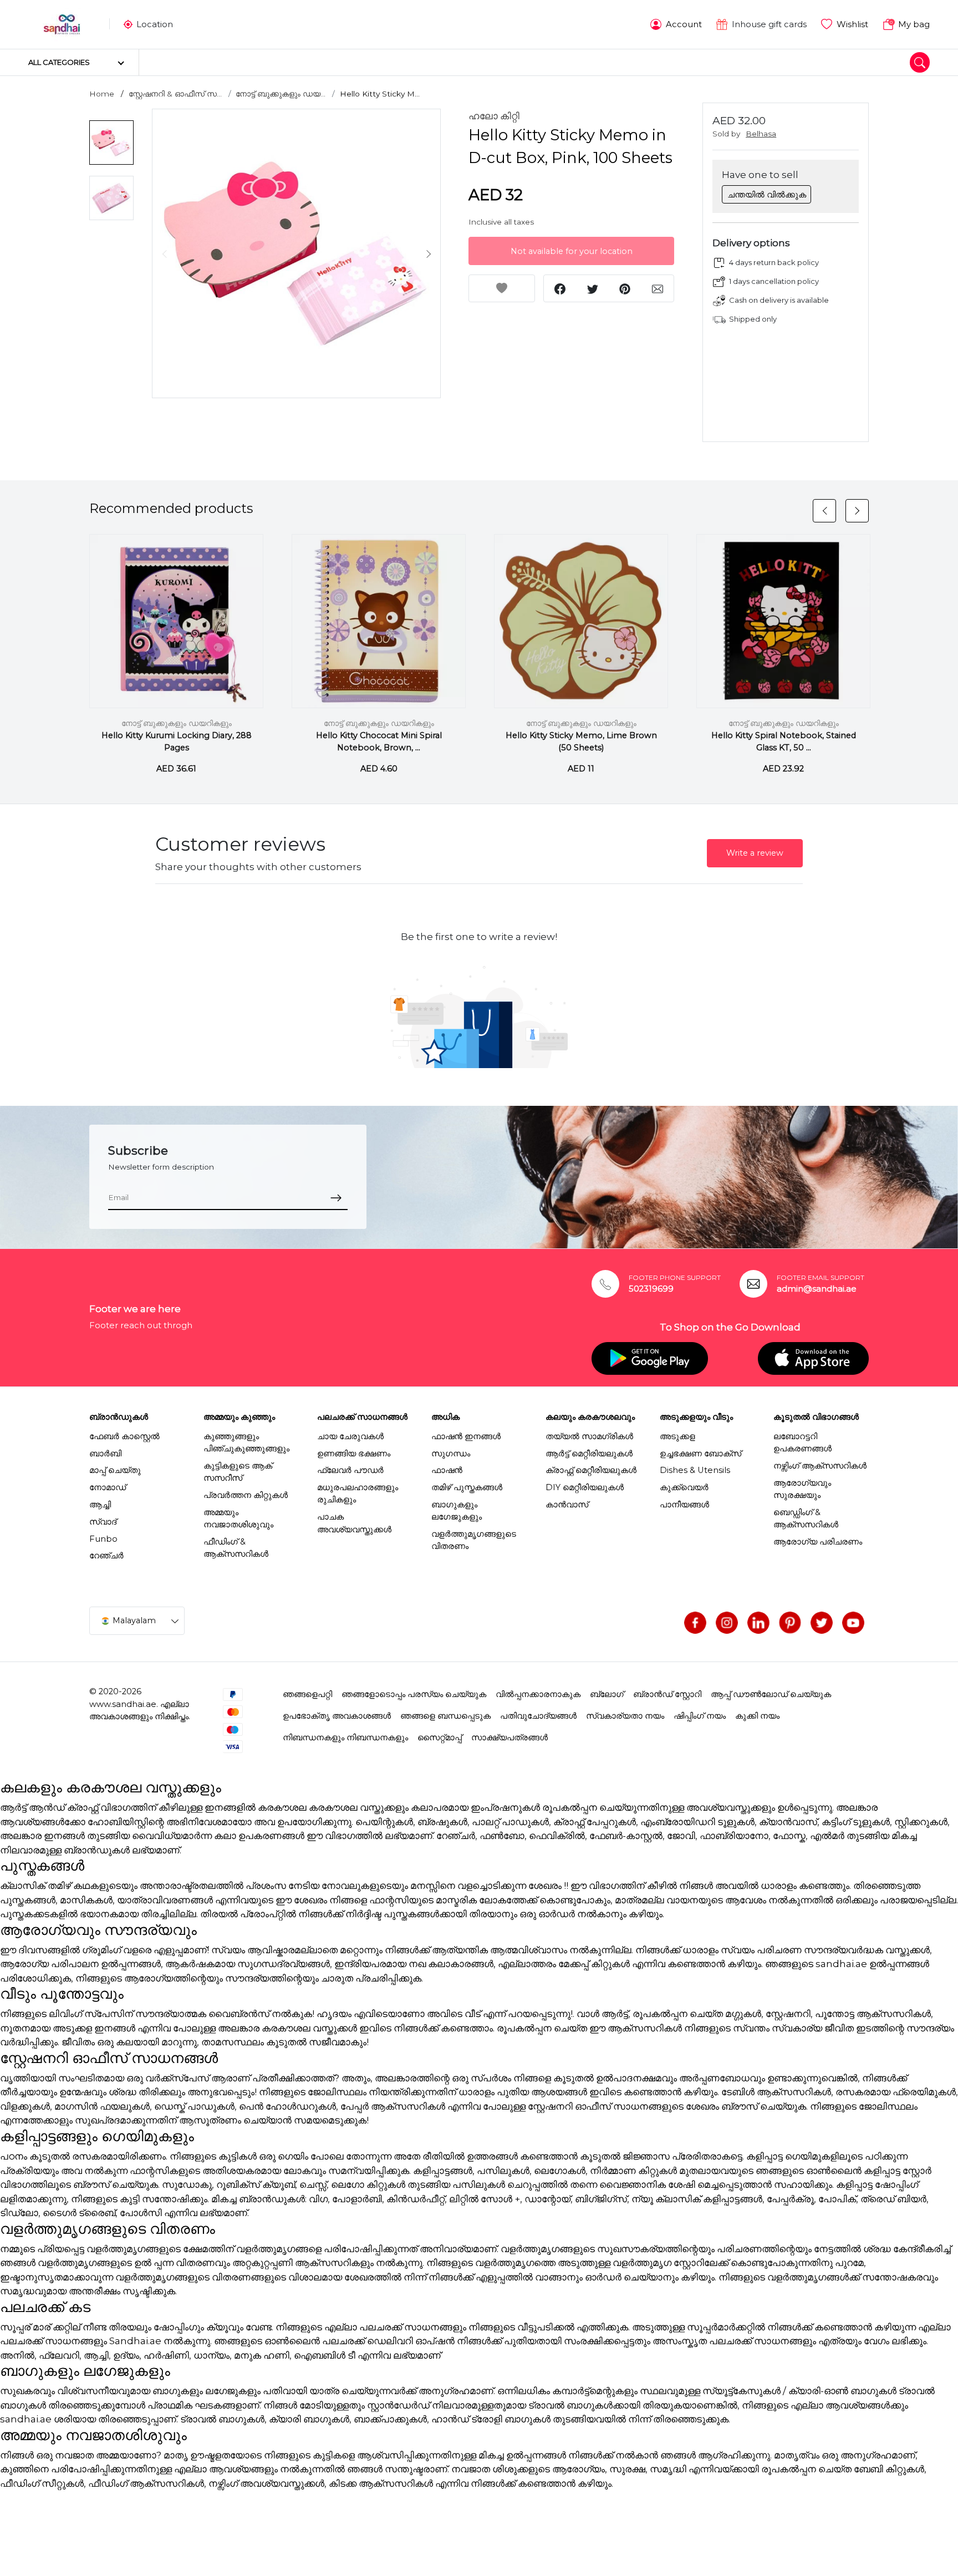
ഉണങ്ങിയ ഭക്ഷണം (354, 1454)
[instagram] (727, 1623)
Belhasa (761, 134)
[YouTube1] (853, 1623)
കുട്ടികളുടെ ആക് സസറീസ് (238, 1472)
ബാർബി (105, 1454)
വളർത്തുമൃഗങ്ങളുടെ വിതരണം (474, 1540)
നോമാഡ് (108, 1487)
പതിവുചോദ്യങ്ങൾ (538, 1716)
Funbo (103, 1539)
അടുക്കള (677, 1436)
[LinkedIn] (758, 1623)
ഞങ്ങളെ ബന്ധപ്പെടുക (445, 1716)
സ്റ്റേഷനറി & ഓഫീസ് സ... (175, 94)
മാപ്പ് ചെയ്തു (115, 1470)
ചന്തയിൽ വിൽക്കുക (767, 195)
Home (102, 94)
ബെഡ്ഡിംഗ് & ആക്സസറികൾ (806, 1518)
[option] (297, 253)
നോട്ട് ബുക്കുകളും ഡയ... (281, 94)
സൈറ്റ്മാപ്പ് (440, 1737)
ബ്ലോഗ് (607, 1694)
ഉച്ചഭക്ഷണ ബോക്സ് (700, 1454)
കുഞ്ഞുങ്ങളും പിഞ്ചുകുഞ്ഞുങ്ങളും (246, 1442)
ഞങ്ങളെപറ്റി (307, 1694)
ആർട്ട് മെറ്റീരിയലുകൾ (589, 1454)
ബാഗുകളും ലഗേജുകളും (457, 1511)
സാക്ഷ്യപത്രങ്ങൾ (509, 1737)
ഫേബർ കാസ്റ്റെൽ (124, 1436)
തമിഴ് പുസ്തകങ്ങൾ (467, 1487)
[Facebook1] (695, 1623)
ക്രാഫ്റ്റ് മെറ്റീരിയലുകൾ (591, 1470)
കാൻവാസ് (567, 1505)
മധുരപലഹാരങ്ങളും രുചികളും (358, 1493)
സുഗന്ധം (451, 1454)
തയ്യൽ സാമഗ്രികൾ (589, 1436)
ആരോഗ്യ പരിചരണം (818, 1542)
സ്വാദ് (103, 1522)
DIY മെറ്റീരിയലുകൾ (585, 1487)
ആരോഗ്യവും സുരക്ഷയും (802, 1489)
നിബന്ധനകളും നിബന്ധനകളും (345, 1737)
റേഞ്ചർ (106, 1556)
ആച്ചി (100, 1505)
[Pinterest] (790, 1623)
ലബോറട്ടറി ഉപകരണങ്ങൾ (802, 1442)
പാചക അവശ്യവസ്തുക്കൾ (354, 1523)
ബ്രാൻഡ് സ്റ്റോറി (667, 1694)
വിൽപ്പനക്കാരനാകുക (538, 1694)
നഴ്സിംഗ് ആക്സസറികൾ (820, 1466)
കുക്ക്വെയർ (684, 1487)
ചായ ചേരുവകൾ (350, 1436)
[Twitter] (822, 1623)
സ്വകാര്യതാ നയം (625, 1716)
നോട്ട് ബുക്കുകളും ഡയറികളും (177, 723)
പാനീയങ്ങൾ (684, 1505)
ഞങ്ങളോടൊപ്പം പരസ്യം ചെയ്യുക (414, 1694)
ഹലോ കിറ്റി (494, 116)
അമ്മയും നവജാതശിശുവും (238, 1518)
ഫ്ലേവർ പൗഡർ (350, 1470)
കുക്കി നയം (757, 1716)
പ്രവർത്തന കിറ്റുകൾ (246, 1495)
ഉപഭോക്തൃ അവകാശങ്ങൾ (337, 1716)
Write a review (755, 853)
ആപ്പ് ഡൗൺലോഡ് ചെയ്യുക (771, 1694)
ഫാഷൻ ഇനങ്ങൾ (466, 1436)
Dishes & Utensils (695, 1470)
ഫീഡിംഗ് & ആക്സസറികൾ (236, 1548)
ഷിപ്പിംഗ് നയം (700, 1716)
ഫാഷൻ (447, 1470)
